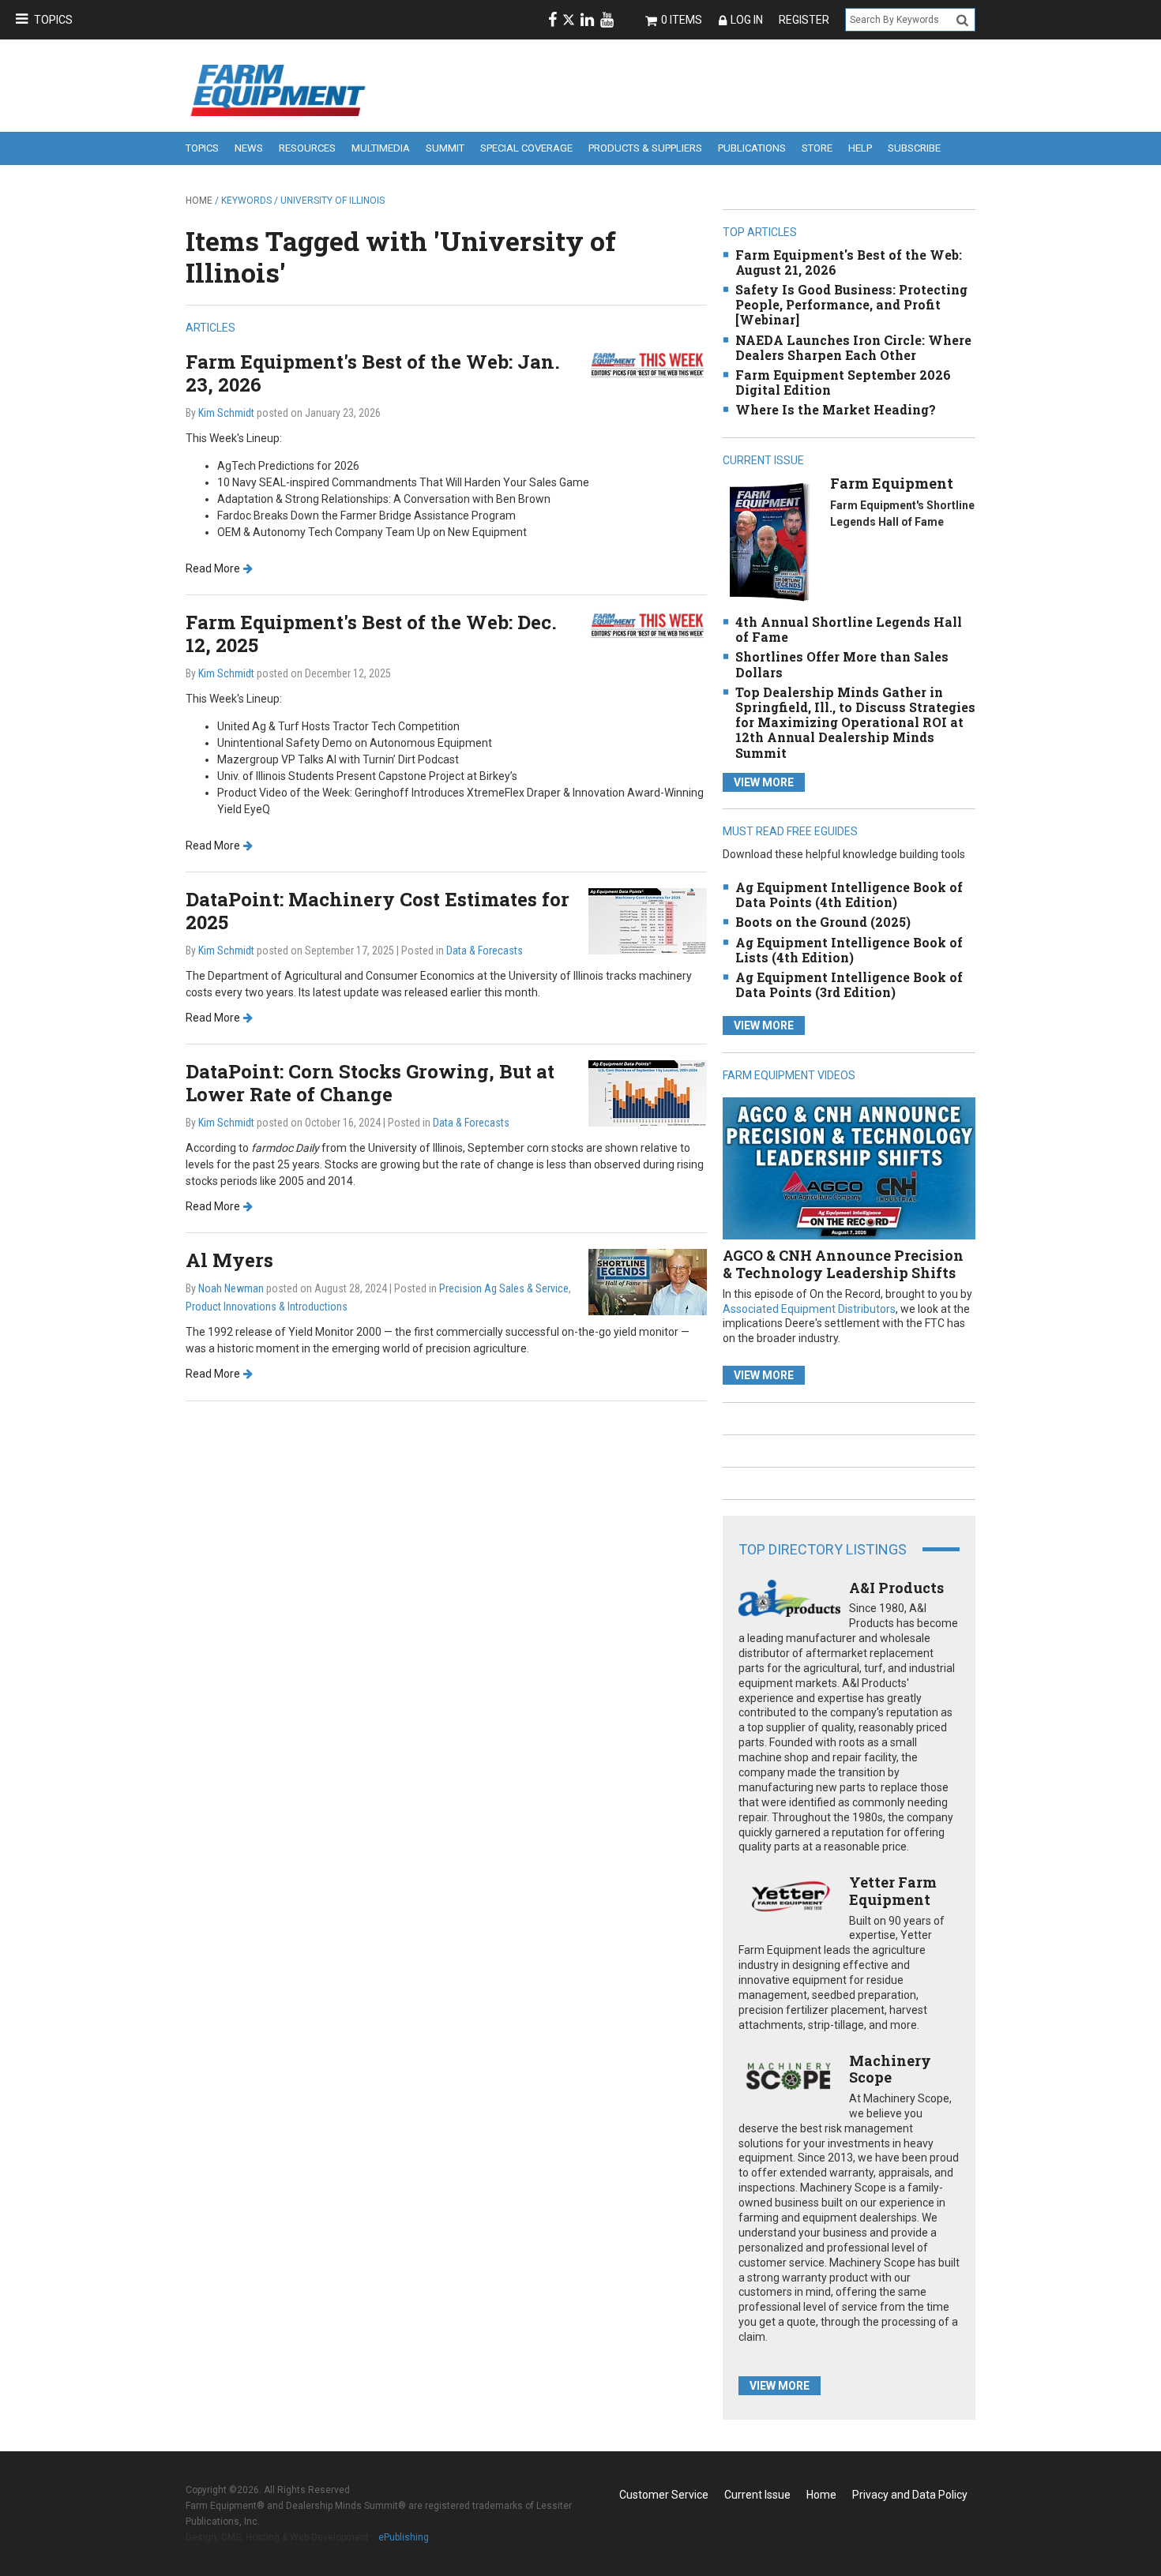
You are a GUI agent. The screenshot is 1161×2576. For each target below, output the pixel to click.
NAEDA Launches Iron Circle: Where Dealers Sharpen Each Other (853, 347)
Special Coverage (526, 148)
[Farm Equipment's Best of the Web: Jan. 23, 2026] (648, 364)
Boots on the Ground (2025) (823, 922)
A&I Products (896, 1588)
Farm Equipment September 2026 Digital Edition (843, 382)
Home (199, 201)
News (249, 148)
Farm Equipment (892, 483)
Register (804, 20)
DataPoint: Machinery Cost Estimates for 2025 (378, 911)
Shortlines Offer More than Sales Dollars (842, 664)
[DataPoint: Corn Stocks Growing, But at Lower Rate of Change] (648, 1092)
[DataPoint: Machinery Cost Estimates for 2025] (648, 920)
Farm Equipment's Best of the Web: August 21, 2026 (849, 262)
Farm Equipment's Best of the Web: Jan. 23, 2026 (373, 373)
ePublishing (404, 2537)
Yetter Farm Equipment (893, 1891)
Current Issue (757, 2495)
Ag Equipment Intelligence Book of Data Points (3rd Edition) (849, 984)
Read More (213, 568)
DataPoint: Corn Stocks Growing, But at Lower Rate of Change (370, 1083)
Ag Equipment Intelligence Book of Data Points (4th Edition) (849, 894)
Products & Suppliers (645, 148)
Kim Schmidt (226, 413)
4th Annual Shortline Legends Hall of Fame (849, 629)
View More (764, 782)
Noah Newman (231, 1288)
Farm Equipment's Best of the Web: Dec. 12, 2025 (371, 634)
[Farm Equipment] (769, 541)
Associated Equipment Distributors (809, 1309)
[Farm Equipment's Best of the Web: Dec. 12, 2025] (648, 625)
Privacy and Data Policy (910, 2495)
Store (817, 148)
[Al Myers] (648, 1282)
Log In (747, 20)
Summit (445, 148)
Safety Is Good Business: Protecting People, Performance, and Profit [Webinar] (851, 304)
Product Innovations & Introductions (267, 1307)
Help (860, 148)
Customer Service (664, 2495)
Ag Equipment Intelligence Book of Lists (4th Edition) (849, 950)
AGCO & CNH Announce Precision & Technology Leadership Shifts (843, 1264)
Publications (752, 148)
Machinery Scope (890, 2069)
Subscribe (914, 148)
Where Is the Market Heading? (836, 409)
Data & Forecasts (485, 951)
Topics (53, 20)
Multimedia (381, 148)
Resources (307, 148)
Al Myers (229, 1260)
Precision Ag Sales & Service (504, 1288)
